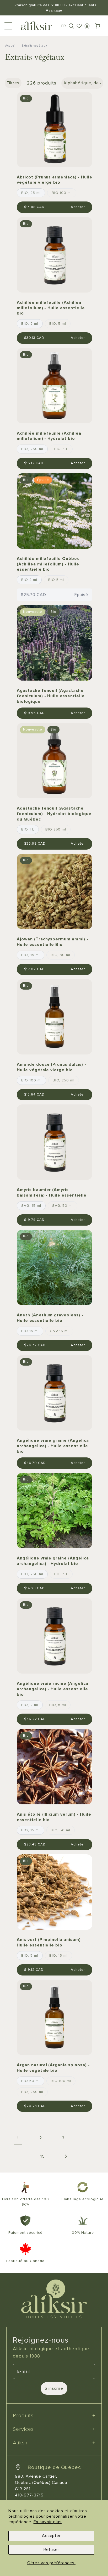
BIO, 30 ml (61, 955)
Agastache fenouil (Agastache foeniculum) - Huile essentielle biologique (51, 696)
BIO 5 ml (56, 580)
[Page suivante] (65, 2156)
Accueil (11, 46)
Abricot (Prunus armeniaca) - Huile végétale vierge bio (55, 180)
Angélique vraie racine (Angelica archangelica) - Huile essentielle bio (53, 1689)
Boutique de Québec (54, 2467)
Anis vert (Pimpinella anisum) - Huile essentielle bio (50, 1942)
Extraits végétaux (34, 46)
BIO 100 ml (62, 193)
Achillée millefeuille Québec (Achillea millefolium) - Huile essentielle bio (48, 564)
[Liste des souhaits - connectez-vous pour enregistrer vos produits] (79, 26)
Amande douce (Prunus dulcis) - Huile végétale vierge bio (52, 1067)
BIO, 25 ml (31, 193)
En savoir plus (48, 2522)
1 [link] (18, 2138)
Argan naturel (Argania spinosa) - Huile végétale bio (53, 2068)
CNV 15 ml (59, 1331)
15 (43, 2156)
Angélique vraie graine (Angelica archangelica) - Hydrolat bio (53, 1561)
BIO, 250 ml (32, 449)
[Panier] (98, 26)
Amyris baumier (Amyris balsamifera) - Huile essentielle (52, 1192)
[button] (71, 26)
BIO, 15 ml (31, 955)
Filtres (13, 83)
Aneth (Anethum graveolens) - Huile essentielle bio (50, 1318)
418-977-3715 (29, 2495)
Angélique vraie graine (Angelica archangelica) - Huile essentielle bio (53, 1446)
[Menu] (8, 26)
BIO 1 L (28, 829)
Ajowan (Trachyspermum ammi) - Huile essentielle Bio (53, 942)
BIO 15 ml (30, 1331)
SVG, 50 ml (63, 1206)
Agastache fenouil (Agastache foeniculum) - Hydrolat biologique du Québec (54, 814)
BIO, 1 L (61, 449)
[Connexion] (87, 26)
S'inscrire (54, 2388)
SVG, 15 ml (31, 1206)
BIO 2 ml (29, 580)
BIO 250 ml (56, 829)
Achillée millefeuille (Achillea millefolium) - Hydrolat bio (49, 436)
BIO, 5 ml (58, 324)
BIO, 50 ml (61, 1830)
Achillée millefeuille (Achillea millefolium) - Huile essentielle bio (51, 308)
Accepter (52, 2536)
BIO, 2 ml (30, 324)
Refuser (52, 2550)
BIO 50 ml (31, 2081)
